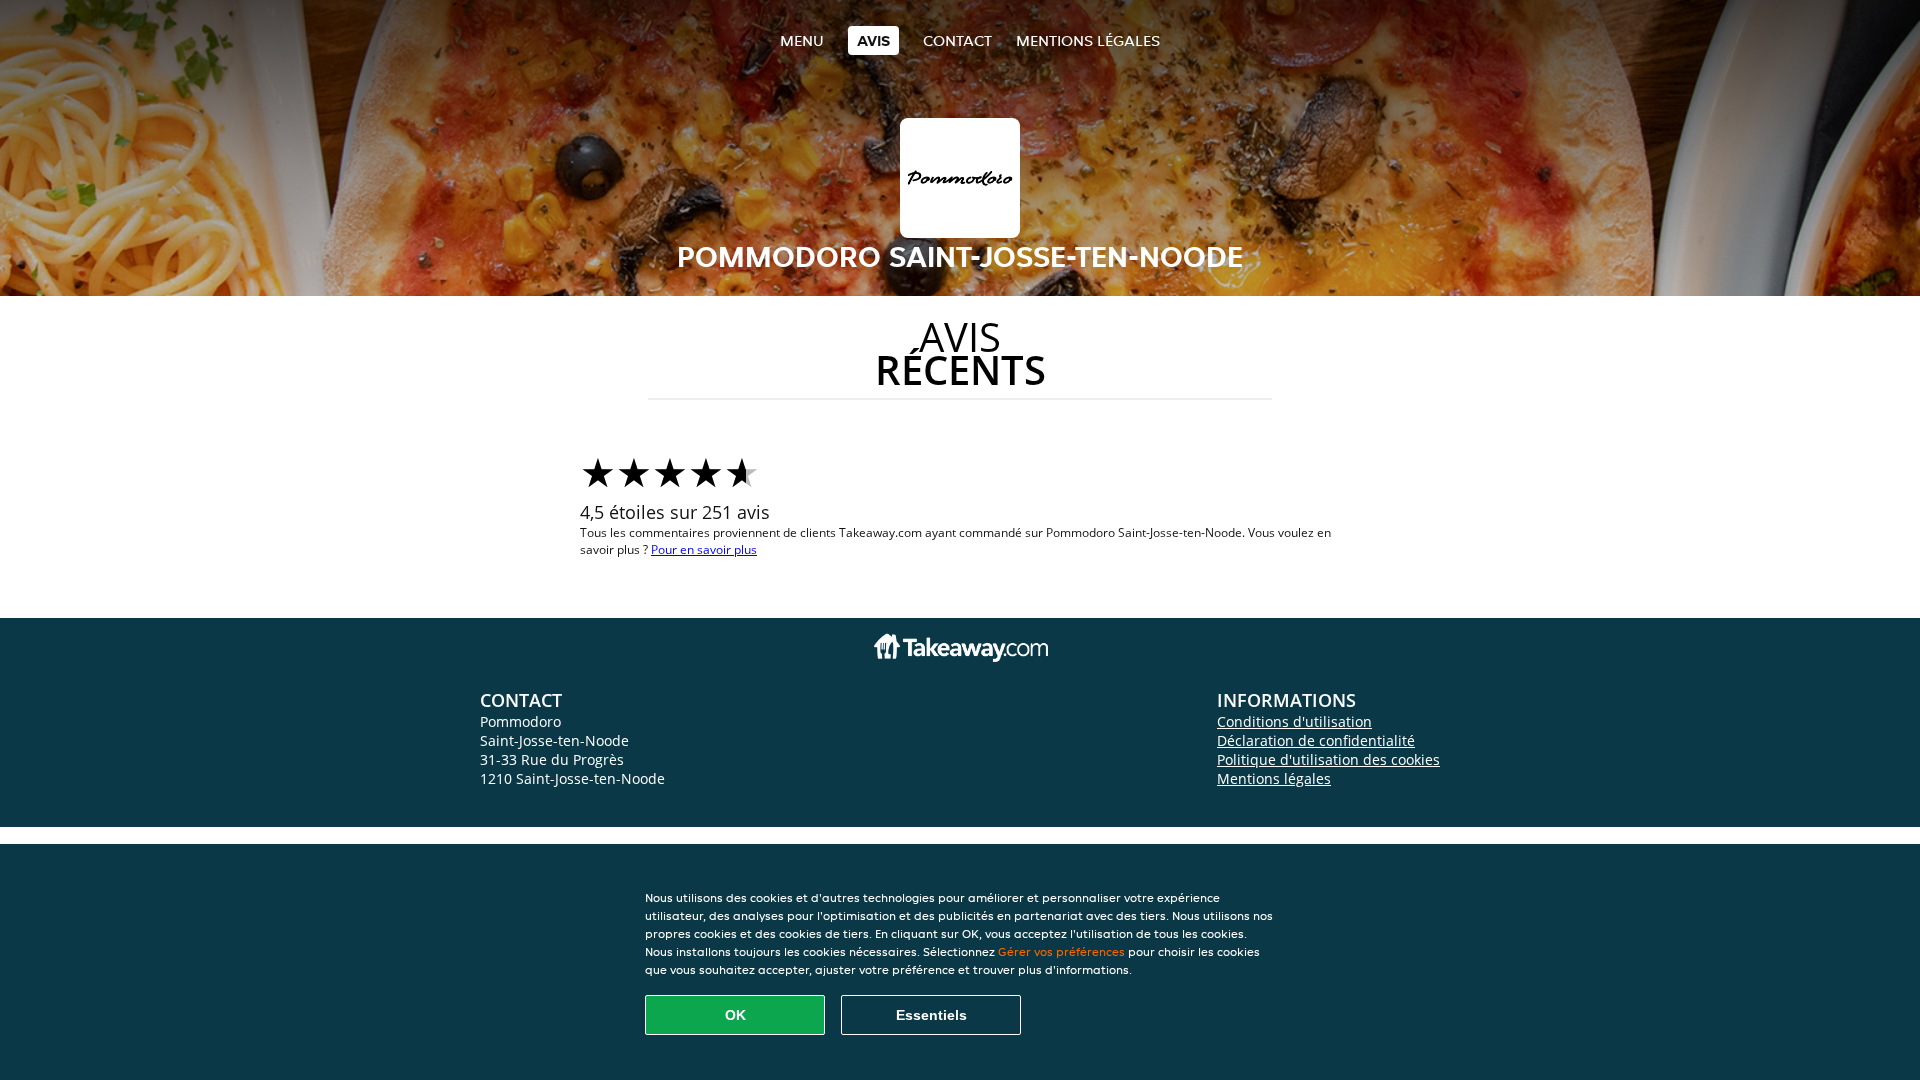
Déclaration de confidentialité (1316, 740)
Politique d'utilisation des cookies (1328, 759)
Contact (957, 40)
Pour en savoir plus (704, 549)
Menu (802, 40)
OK (735, 1015)
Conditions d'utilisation (1294, 721)
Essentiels (931, 1015)
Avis (873, 40)
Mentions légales (1088, 40)
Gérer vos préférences (1061, 951)
